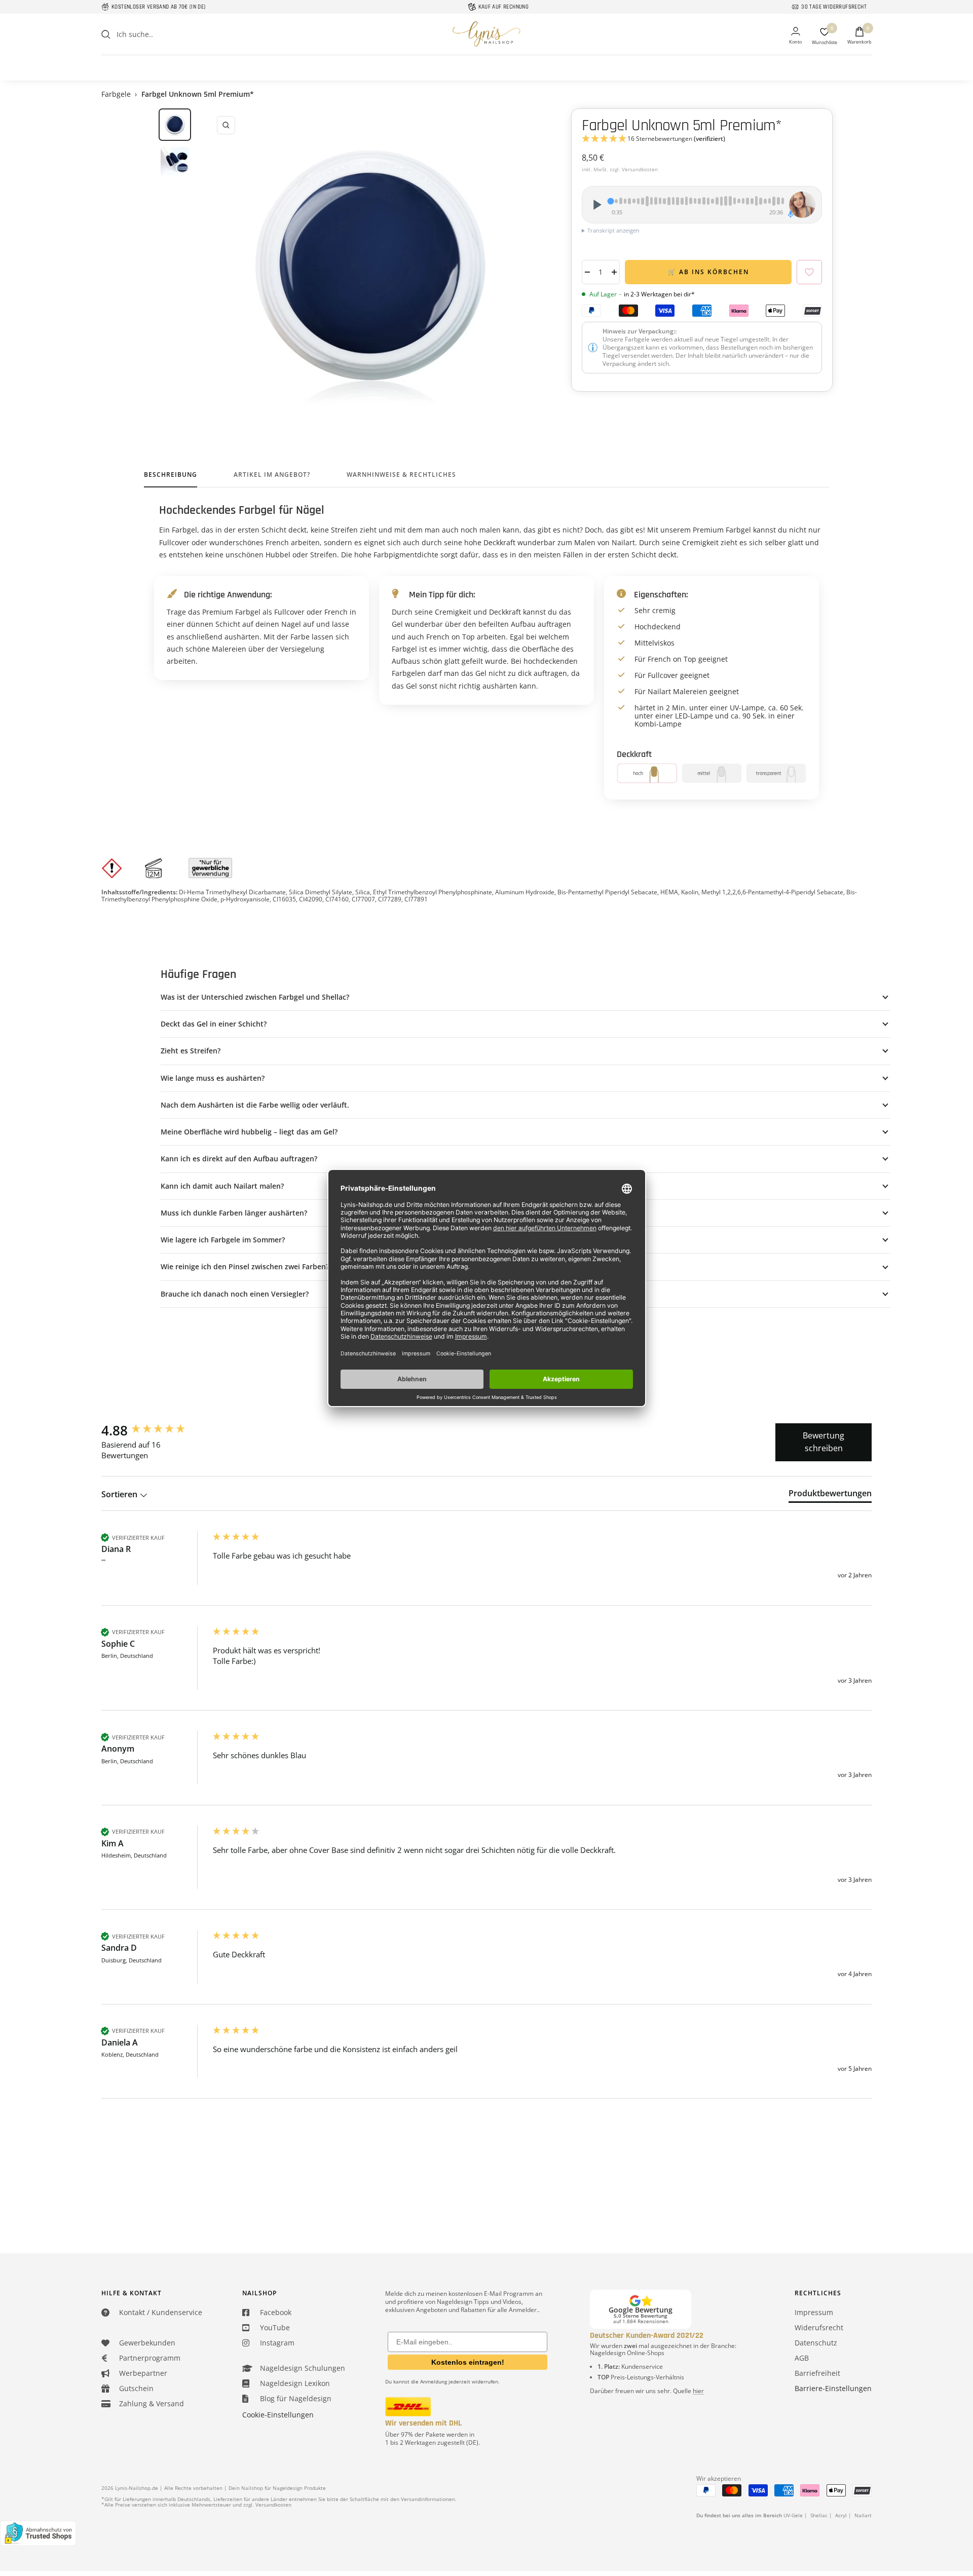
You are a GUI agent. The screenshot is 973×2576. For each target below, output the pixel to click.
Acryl (841, 2515)
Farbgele (116, 94)
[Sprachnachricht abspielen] (596, 205)
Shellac (819, 2515)
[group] (155, 1430)
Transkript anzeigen (613, 230)
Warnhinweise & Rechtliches (401, 475)
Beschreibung (171, 475)
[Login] (795, 36)
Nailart (863, 2515)
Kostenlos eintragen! (468, 2362)
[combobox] (193, 34)
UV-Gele (793, 2515)
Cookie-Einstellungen (278, 2415)
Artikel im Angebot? (272, 475)
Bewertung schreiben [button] (824, 1442)
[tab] (830, 1495)
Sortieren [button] (120, 1494)
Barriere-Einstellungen (833, 2388)
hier (698, 2391)
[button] (702, 139)
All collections (486, 61)
